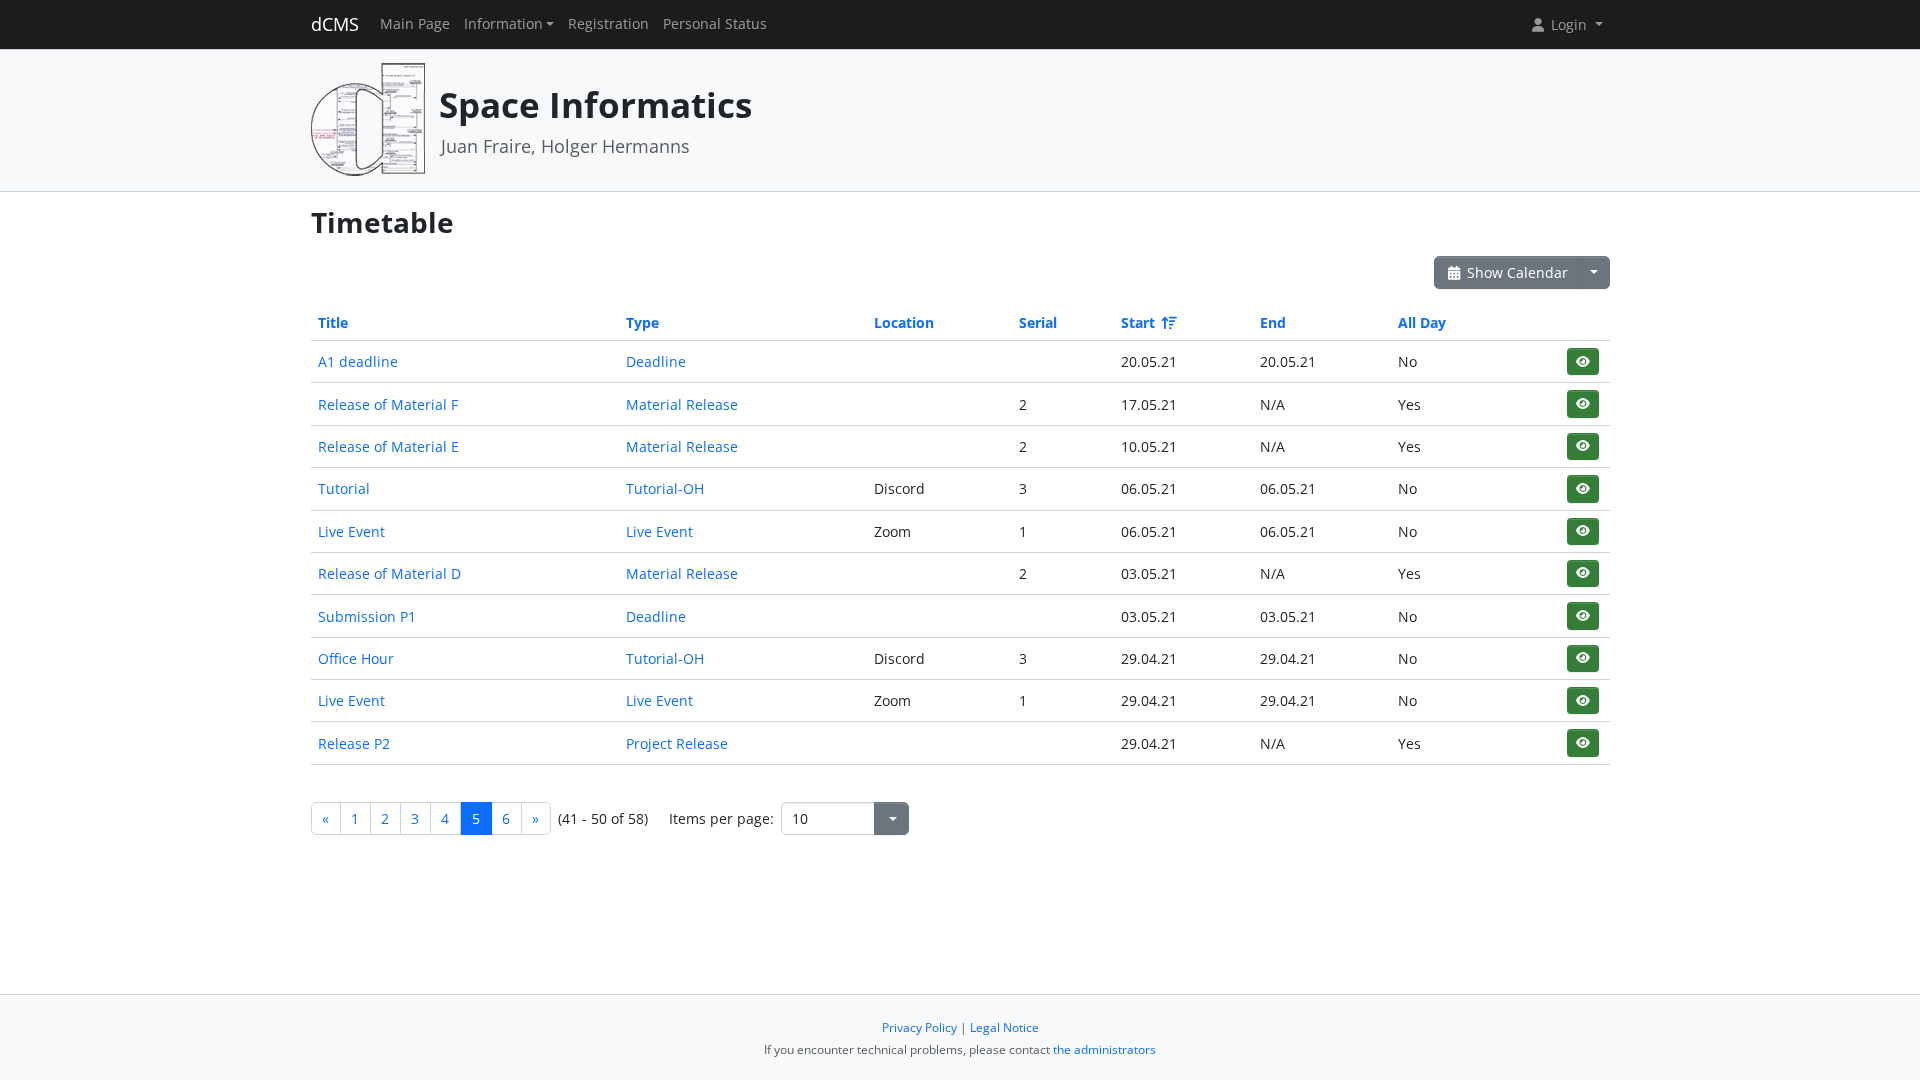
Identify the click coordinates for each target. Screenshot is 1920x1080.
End (1273, 322)
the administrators (1104, 1049)
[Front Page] (368, 118)
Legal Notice (1004, 1027)
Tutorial (344, 488)
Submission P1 (367, 616)
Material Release (682, 404)
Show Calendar (1515, 272)
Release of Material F (388, 404)
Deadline (656, 361)
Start (1138, 322)
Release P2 (354, 743)
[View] (1582, 361)
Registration (608, 24)
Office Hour (356, 658)
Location (904, 322)
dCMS (335, 24)
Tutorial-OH (665, 488)
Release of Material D (389, 573)
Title (333, 322)
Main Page (415, 24)
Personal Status (715, 24)
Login (1569, 24)
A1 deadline (358, 361)
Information (503, 24)
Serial (1038, 322)
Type (642, 322)
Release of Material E (388, 446)
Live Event (351, 531)
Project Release (677, 743)
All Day (1422, 322)
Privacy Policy (919, 1027)
